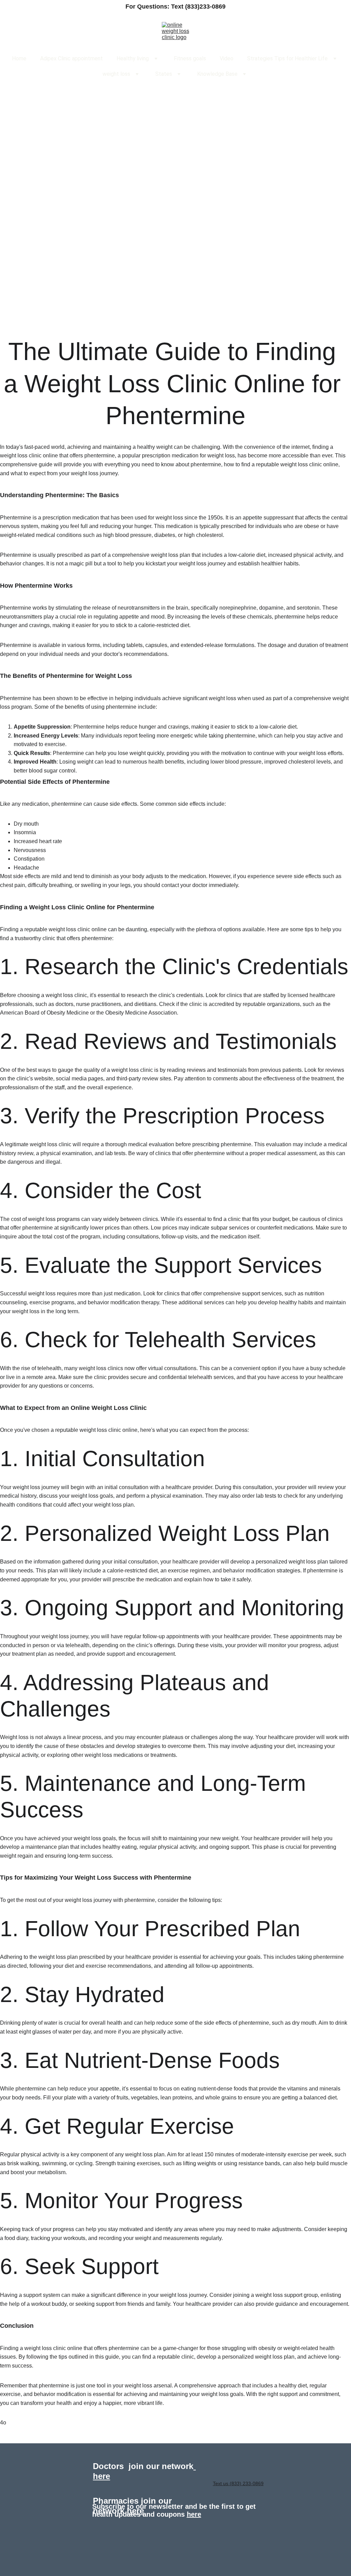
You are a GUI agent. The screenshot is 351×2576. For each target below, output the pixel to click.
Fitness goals (190, 58)
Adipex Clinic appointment (71, 58)
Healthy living (133, 58)
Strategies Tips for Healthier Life (287, 58)
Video (227, 58)
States (164, 74)
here (135, 2511)
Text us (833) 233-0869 (238, 2483)
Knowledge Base (217, 74)
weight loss (116, 74)
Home (19, 58)
